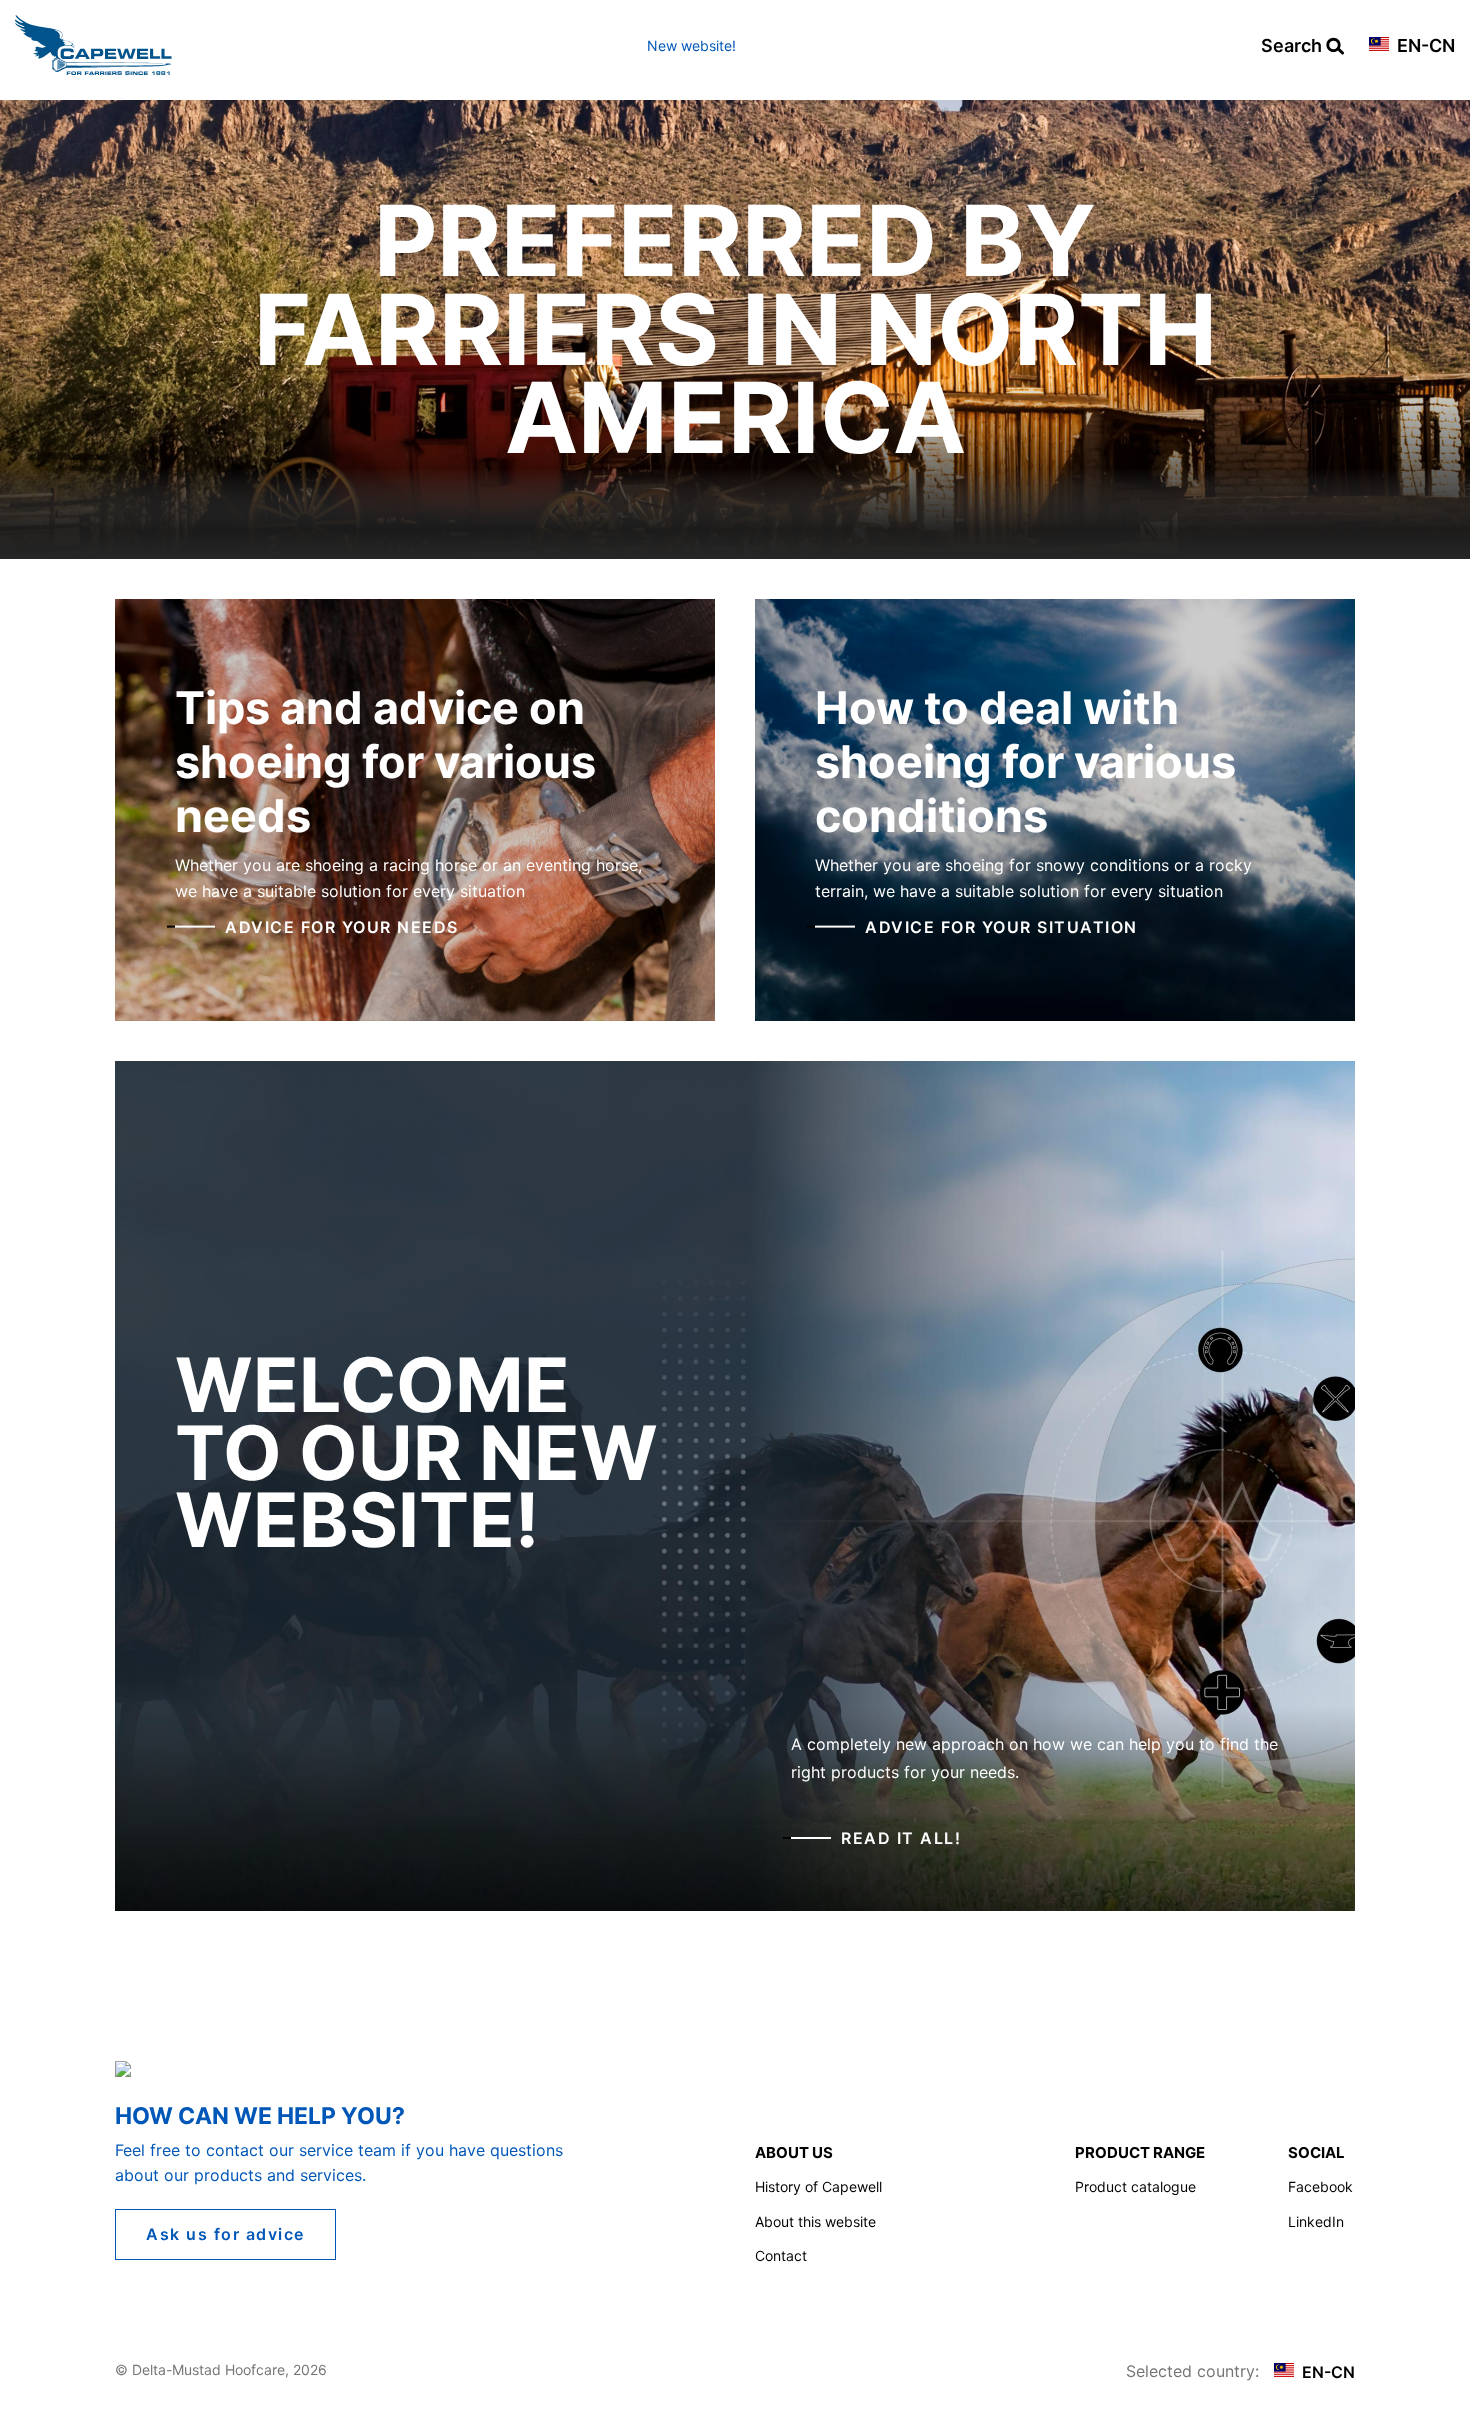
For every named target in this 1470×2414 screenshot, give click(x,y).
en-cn (1424, 46)
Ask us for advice (225, 2234)
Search (1293, 46)
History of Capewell (818, 2186)
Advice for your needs (342, 926)
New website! (691, 45)
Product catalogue (1135, 2186)
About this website (815, 2221)
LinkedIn (1316, 2221)
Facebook (1320, 2186)
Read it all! (901, 1838)
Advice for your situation (1001, 926)
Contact (781, 2255)
